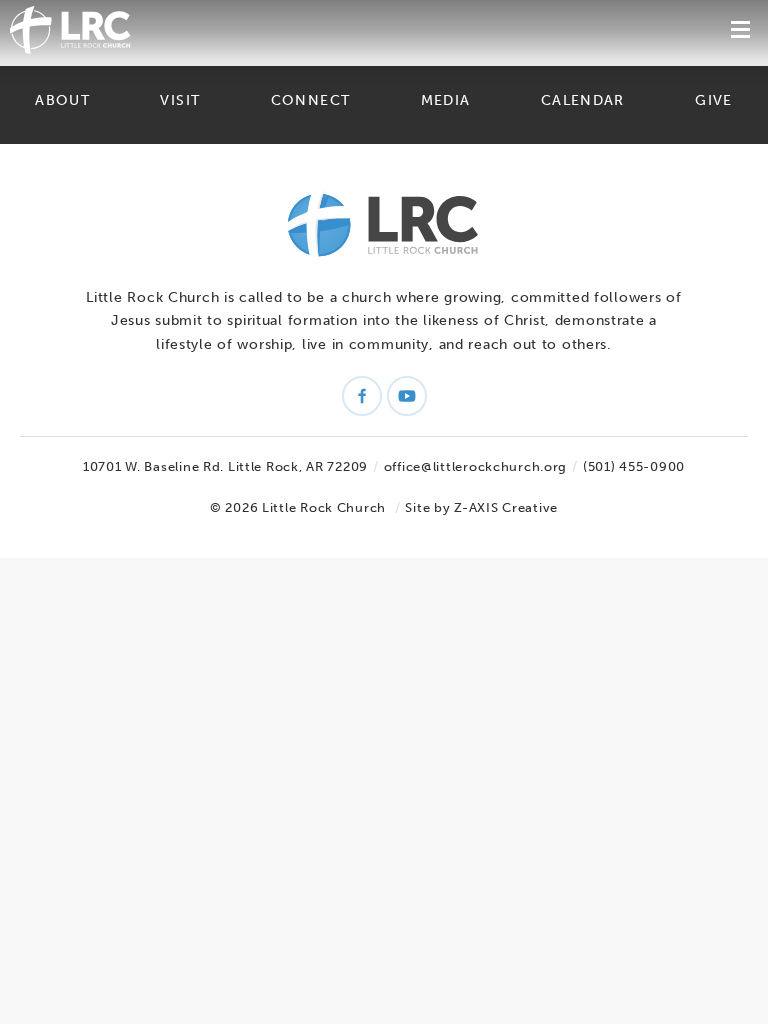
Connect (311, 100)
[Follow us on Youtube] (407, 396)
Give (713, 100)
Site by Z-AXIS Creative (481, 507)
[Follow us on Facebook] (362, 396)
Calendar (583, 100)
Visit (180, 100)
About (62, 100)
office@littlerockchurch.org (475, 466)
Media (446, 100)
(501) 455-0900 (634, 466)
